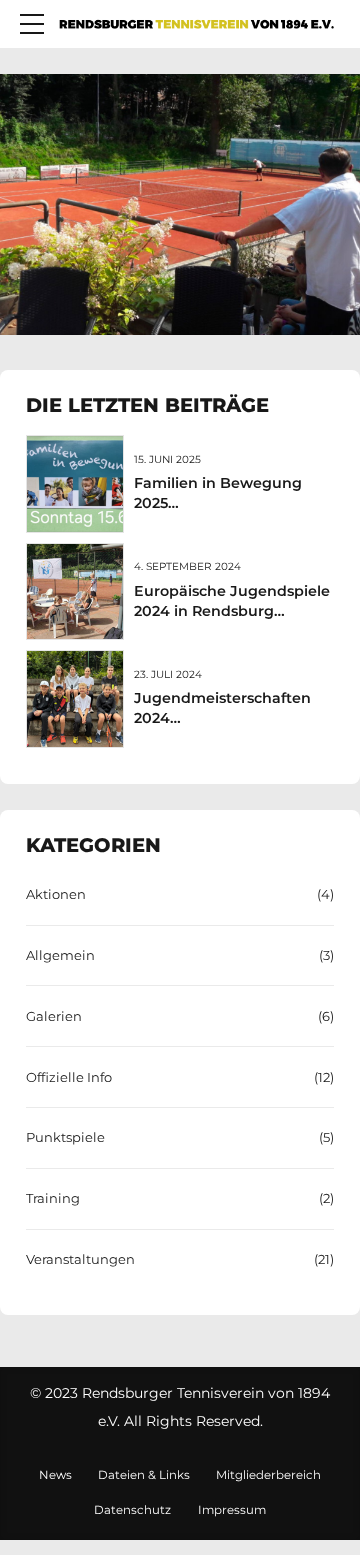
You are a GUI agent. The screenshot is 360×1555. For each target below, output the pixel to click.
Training (53, 1198)
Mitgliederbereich (268, 1475)
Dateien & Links (144, 1475)
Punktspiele (65, 1137)
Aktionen (56, 894)
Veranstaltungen (80, 1259)
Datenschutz (132, 1510)
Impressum (232, 1510)
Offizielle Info (69, 1077)
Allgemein (60, 955)
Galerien (54, 1016)
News (55, 1475)
